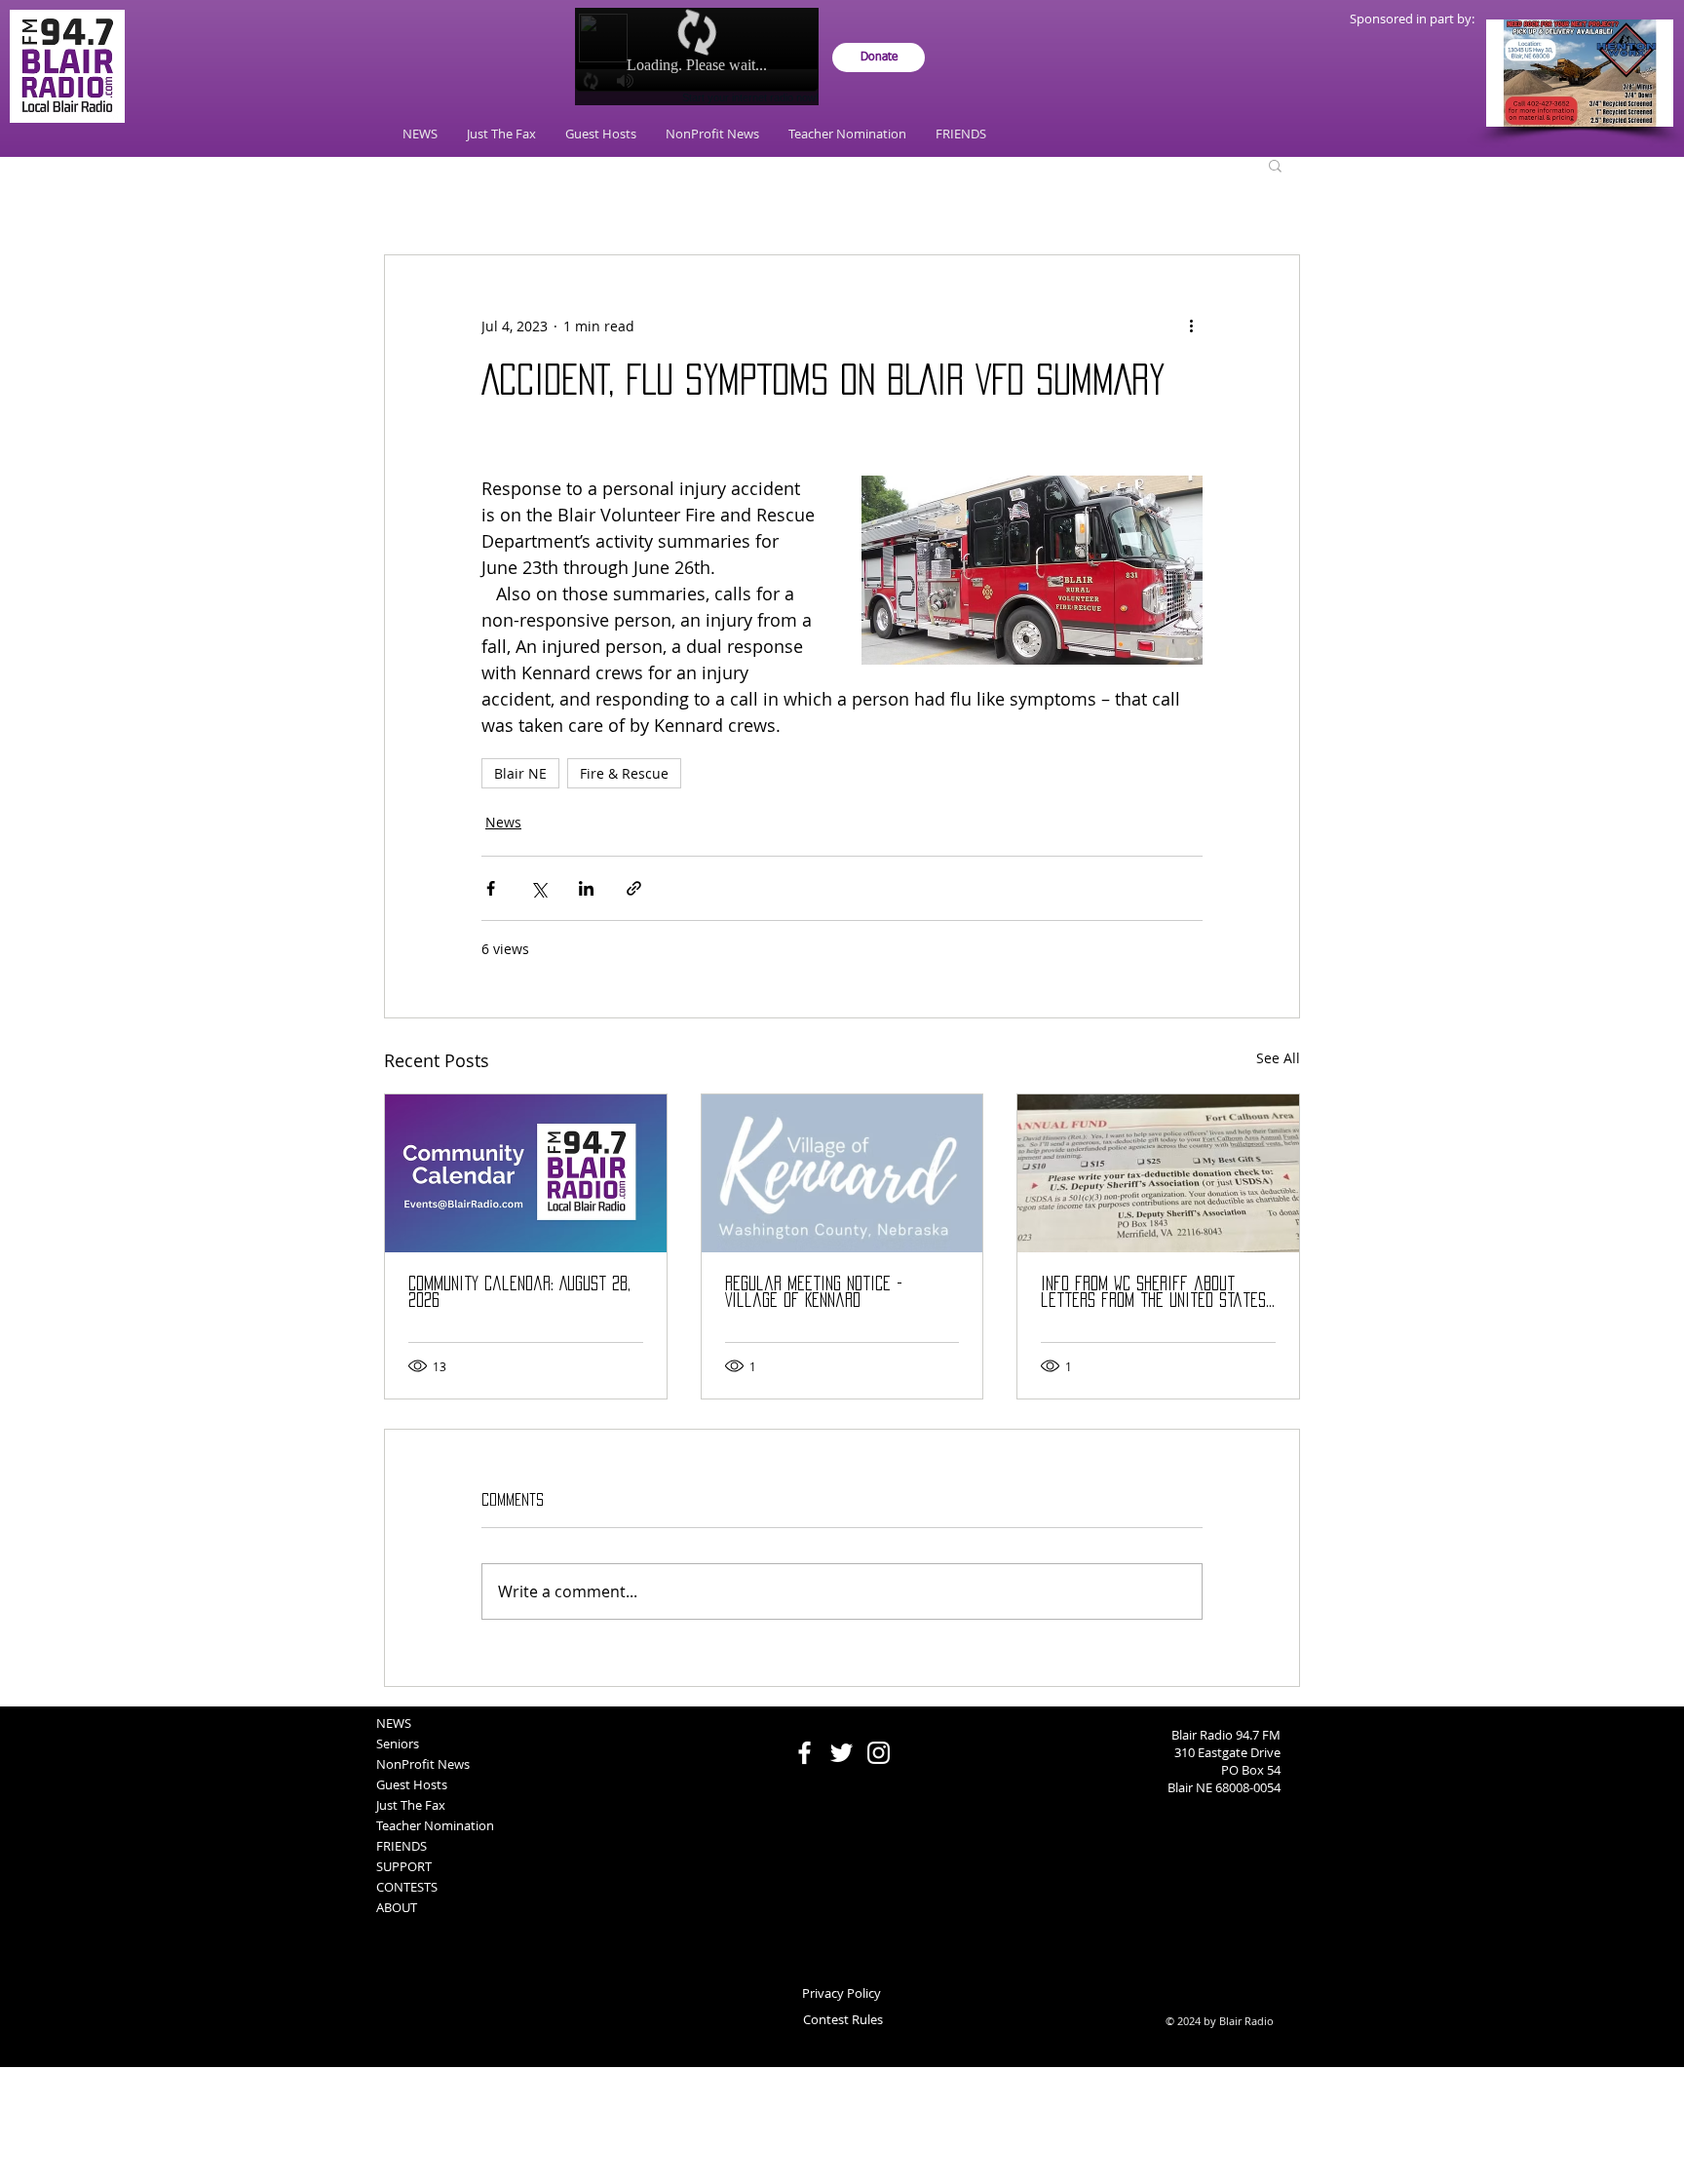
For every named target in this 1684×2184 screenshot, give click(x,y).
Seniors (398, 1743)
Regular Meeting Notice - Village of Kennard (814, 1292)
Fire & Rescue (624, 773)
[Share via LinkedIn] (586, 888)
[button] (1275, 165)
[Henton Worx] (1580, 73)
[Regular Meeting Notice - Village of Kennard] (842, 1173)
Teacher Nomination (435, 1825)
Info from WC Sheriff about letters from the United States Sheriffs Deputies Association (1153, 1293)
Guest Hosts (412, 1784)
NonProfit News (423, 1764)
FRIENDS (402, 1846)
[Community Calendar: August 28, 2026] (526, 1173)
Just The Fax (411, 1805)
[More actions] (1191, 326)
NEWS (394, 1723)
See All (1278, 1058)
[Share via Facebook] (491, 888)
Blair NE (520, 773)
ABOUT (397, 1907)
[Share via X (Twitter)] (538, 888)
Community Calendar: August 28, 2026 (519, 1292)
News (503, 822)
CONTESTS (407, 1887)
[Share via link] (634, 888)
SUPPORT (404, 1866)
